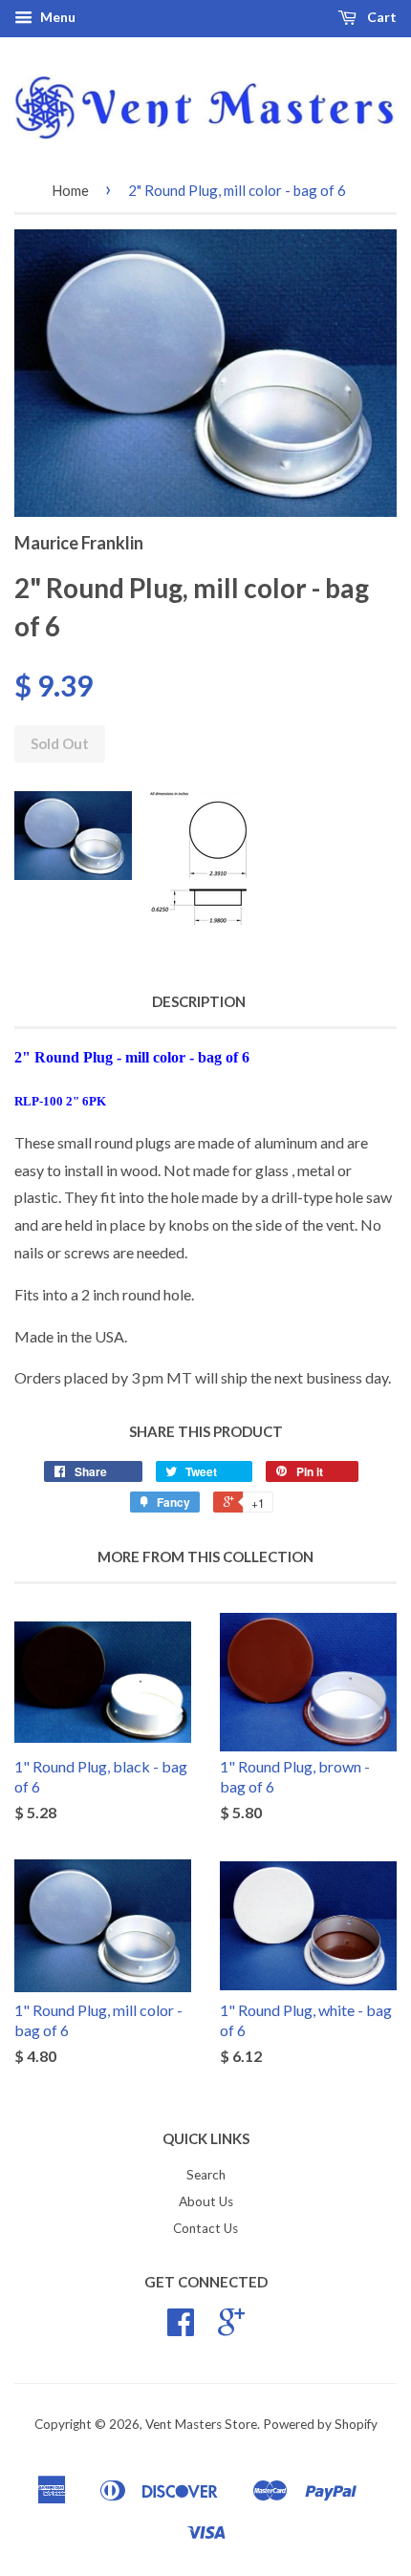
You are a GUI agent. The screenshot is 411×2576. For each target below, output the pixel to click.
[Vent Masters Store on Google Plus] (231, 2329)
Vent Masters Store (201, 2424)
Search (206, 2175)
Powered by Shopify (320, 2424)
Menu (56, 17)
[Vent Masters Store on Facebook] (181, 2329)
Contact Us (205, 2228)
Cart (380, 17)
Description (199, 1001)
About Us (206, 2201)
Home (70, 190)
